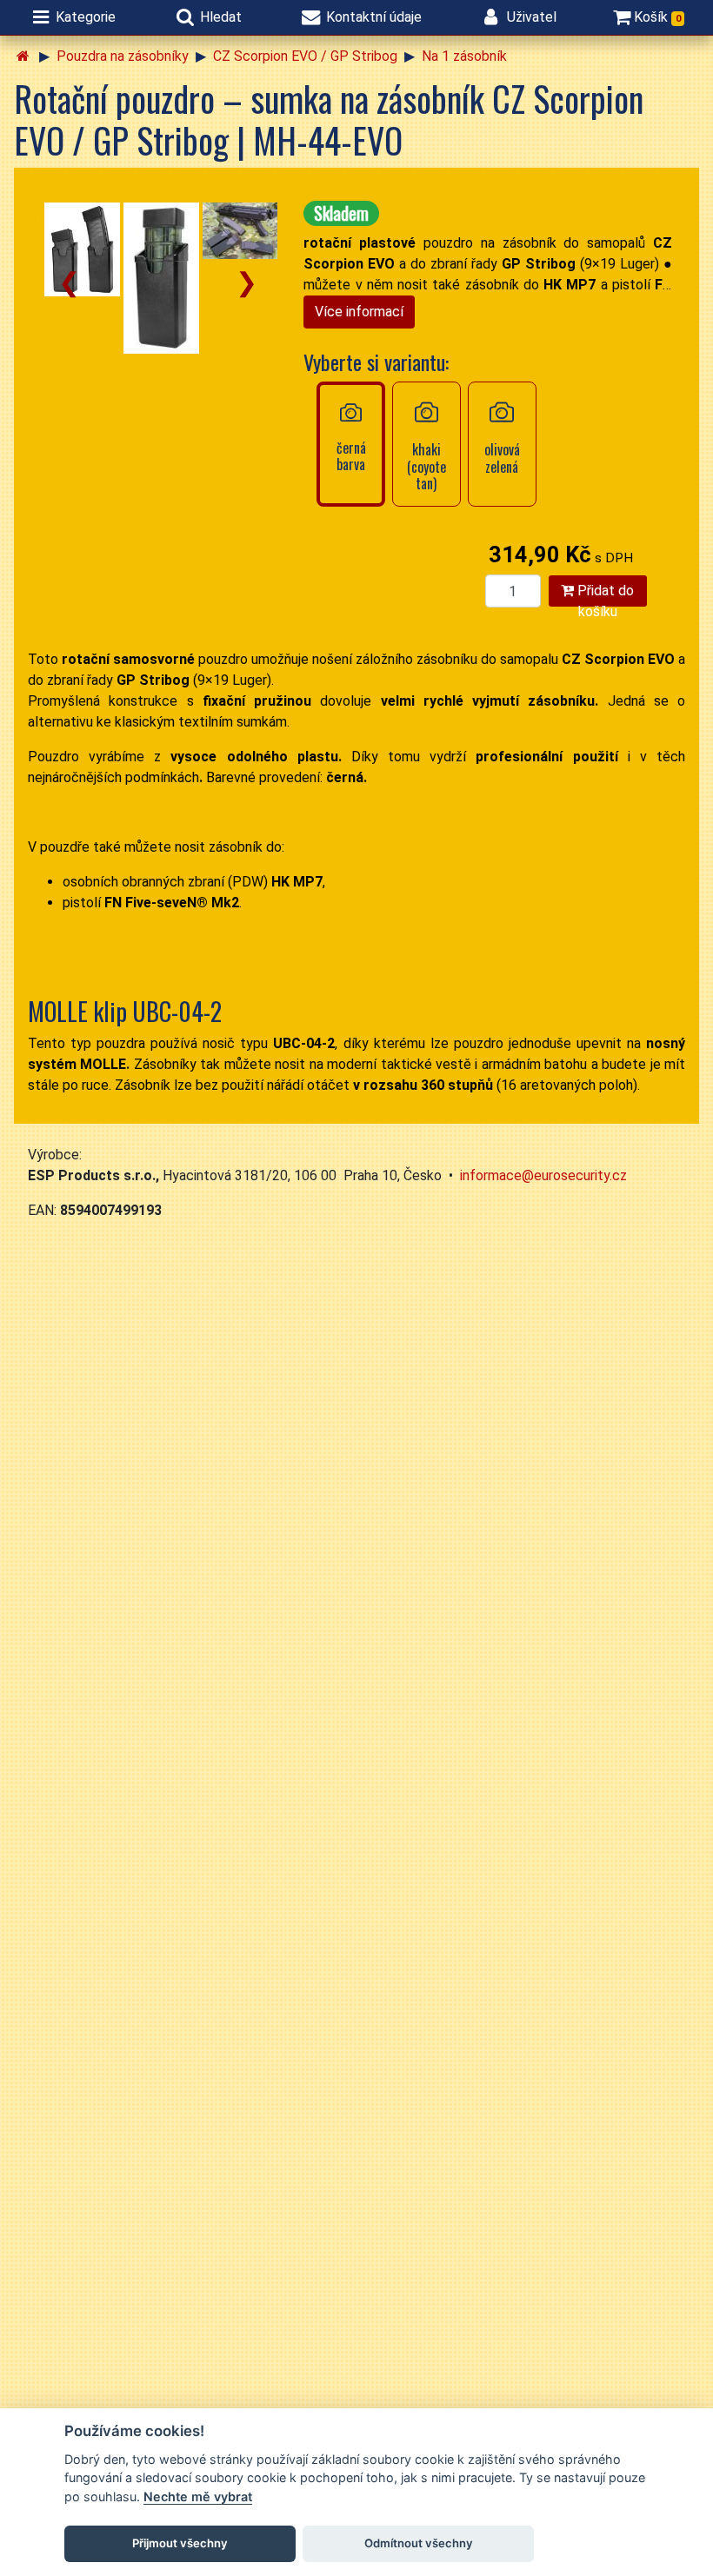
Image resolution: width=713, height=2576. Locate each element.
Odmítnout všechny (419, 2543)
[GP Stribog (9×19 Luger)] (161, 278)
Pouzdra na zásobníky (123, 56)
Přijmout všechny (180, 2543)
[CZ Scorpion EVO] (82, 249)
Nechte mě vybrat (198, 2496)
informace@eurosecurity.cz (543, 1175)
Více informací (359, 312)
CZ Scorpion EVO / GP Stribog (305, 56)
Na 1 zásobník (464, 56)
